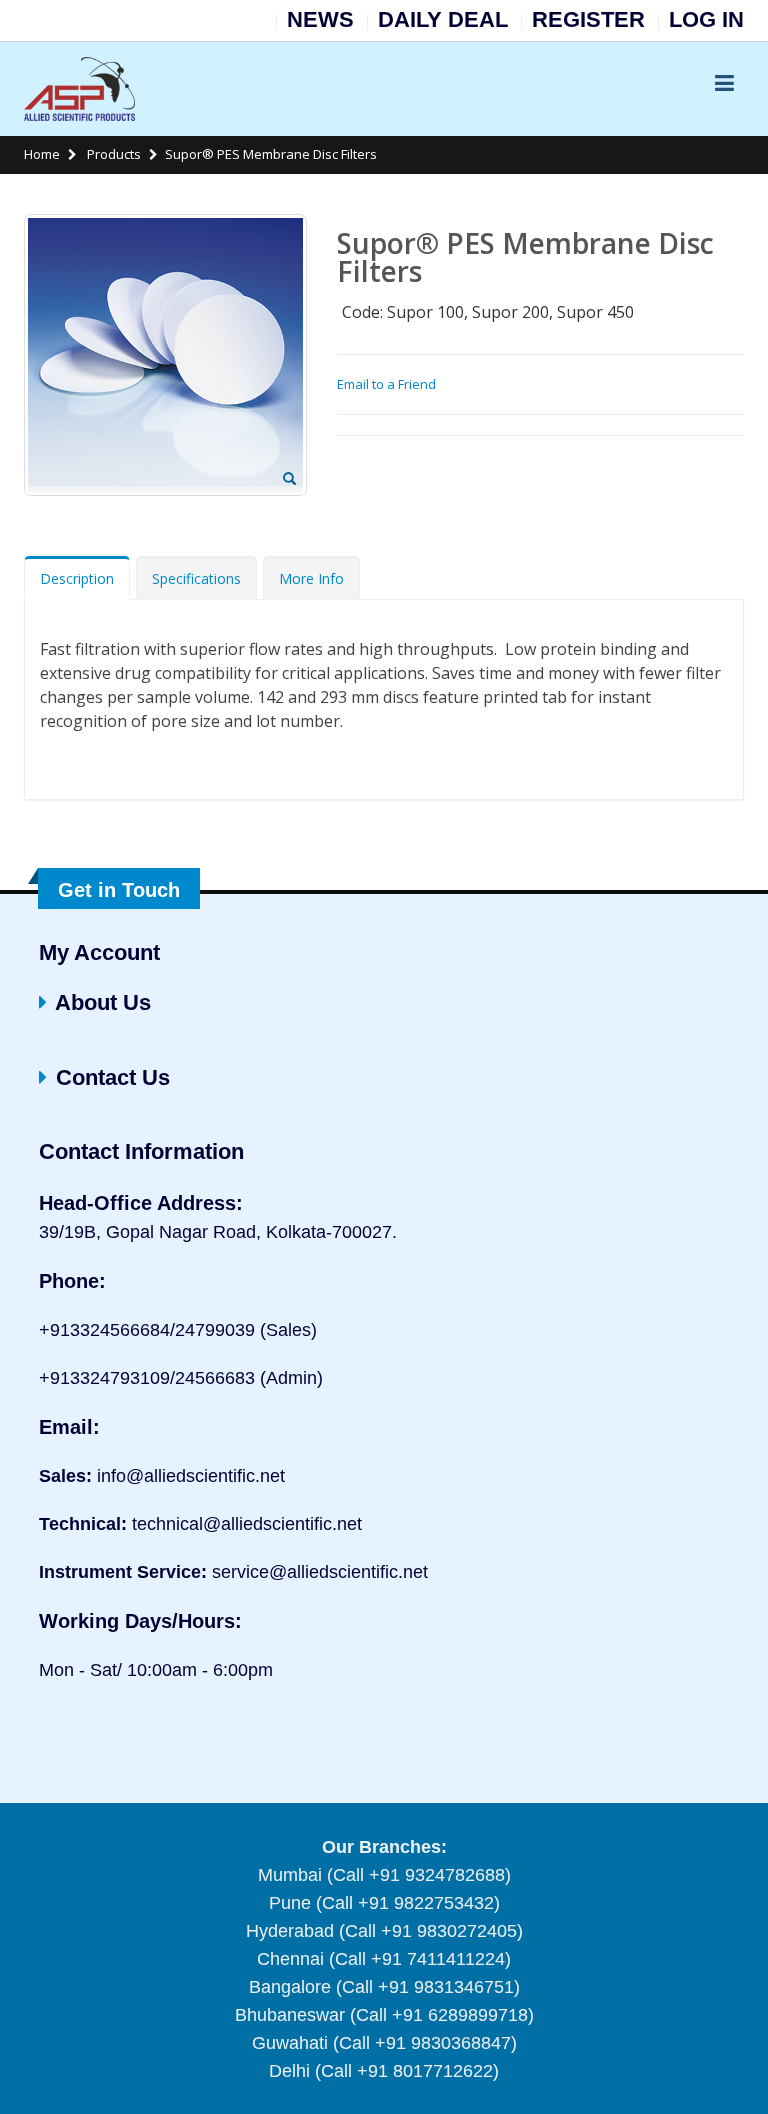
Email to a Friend (386, 384)
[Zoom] (289, 480)
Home (42, 154)
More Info (311, 578)
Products (112, 154)
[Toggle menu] (724, 82)
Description (77, 578)
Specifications (196, 578)
